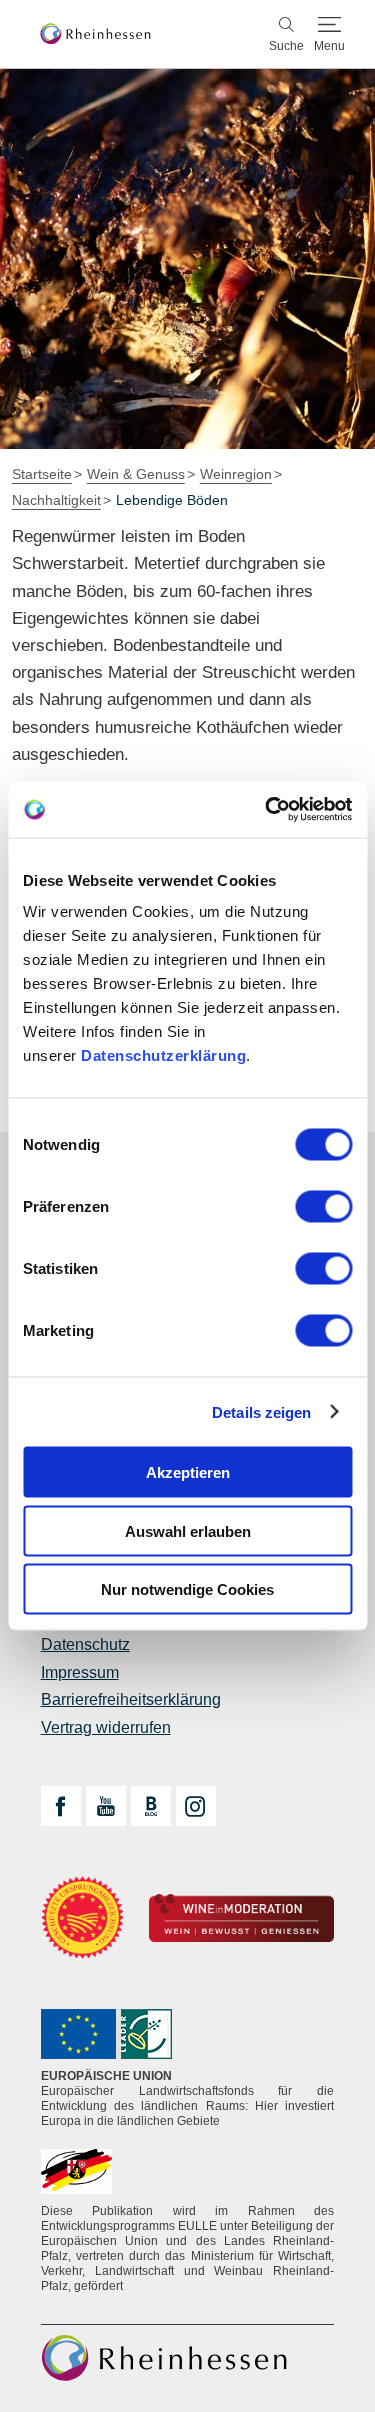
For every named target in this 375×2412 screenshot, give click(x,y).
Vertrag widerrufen (106, 1727)
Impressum (80, 1672)
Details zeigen (261, 1411)
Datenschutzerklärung (163, 1055)
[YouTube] (106, 1806)
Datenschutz (85, 1644)
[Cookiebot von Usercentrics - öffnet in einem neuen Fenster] (267, 810)
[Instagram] (196, 1806)
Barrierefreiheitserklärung (131, 1699)
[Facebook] (61, 1806)
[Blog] (151, 1806)
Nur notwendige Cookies (187, 1589)
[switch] (323, 1207)
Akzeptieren (188, 1472)
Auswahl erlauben (188, 1530)
